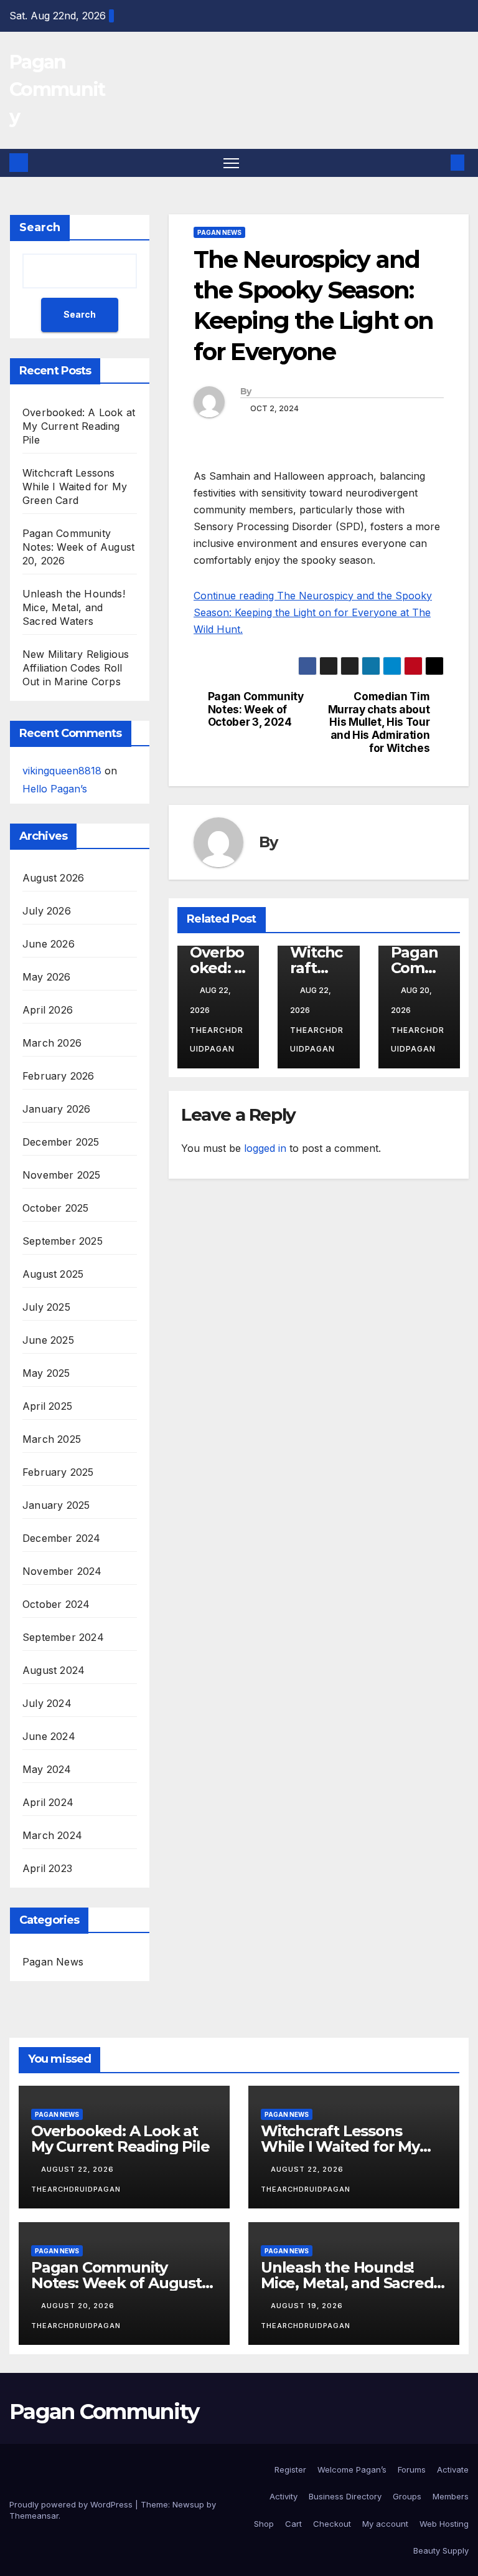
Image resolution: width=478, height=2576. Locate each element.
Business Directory (345, 2496)
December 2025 (61, 1142)
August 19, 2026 (308, 2306)
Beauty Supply (441, 2550)
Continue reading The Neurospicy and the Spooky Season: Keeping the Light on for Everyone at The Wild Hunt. (313, 612)
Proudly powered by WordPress (72, 2504)
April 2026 (48, 1010)
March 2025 (52, 1439)
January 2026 (56, 1109)
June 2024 (49, 1736)
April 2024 (48, 1802)
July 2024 (47, 1703)
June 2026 (49, 944)
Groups (407, 2496)
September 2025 (63, 1241)
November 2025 (62, 1175)
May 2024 (47, 1769)
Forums (412, 2469)
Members (451, 2496)
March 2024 (52, 1835)
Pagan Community (57, 89)
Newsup (188, 2504)
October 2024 (56, 1604)
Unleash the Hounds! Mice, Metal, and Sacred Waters (74, 607)
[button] (438, 163)
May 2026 (47, 977)
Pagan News (53, 1962)
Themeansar (34, 2516)
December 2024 (62, 1538)
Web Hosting (444, 2524)
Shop (264, 2524)
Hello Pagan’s (55, 789)
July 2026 (47, 911)
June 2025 (48, 1340)
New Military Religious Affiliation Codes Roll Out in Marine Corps (76, 668)
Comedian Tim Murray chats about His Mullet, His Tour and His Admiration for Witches (379, 722)
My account (385, 2524)
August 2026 (53, 878)
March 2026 (52, 1043)
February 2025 (58, 1472)
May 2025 (46, 1373)
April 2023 (47, 1868)
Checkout (332, 2524)
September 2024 (63, 1637)
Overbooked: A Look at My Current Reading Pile (79, 426)
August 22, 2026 (79, 2169)
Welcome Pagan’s (352, 2469)
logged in (265, 1148)
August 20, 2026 (79, 2306)
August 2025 (53, 1274)
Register (290, 2469)
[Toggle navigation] (231, 163)
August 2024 (54, 1670)
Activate (453, 2469)
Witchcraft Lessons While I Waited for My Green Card (75, 487)
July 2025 (46, 1307)
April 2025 (47, 1406)
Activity (284, 2496)
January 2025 (56, 1505)
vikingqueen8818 (62, 771)
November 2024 (62, 1571)
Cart (293, 2524)
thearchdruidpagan (217, 1039)
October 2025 (55, 1208)
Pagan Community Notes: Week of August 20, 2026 (78, 547)
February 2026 (59, 1076)
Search (40, 227)
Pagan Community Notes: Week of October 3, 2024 (256, 709)
